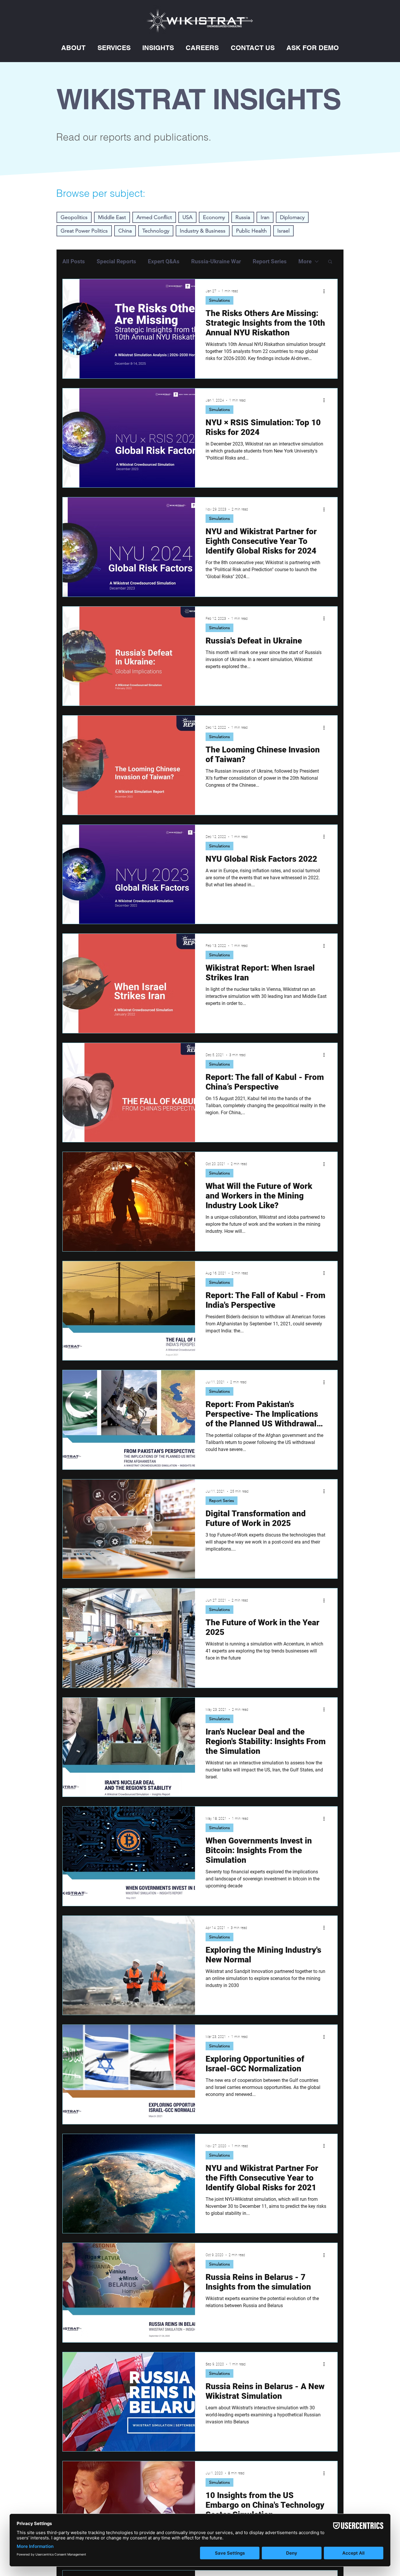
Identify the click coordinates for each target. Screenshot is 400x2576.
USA (187, 217)
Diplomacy (292, 217)
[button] (73, 48)
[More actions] (326, 291)
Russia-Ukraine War (216, 261)
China (125, 231)
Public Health (251, 231)
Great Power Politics (84, 231)
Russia (243, 217)
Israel (283, 231)
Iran (265, 217)
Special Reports (116, 261)
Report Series (270, 261)
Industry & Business (203, 231)
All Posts (74, 261)
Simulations (219, 300)
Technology (156, 231)
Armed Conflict (154, 217)
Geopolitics (74, 217)
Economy (214, 217)
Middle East (112, 217)
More (305, 261)
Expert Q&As (164, 261)
